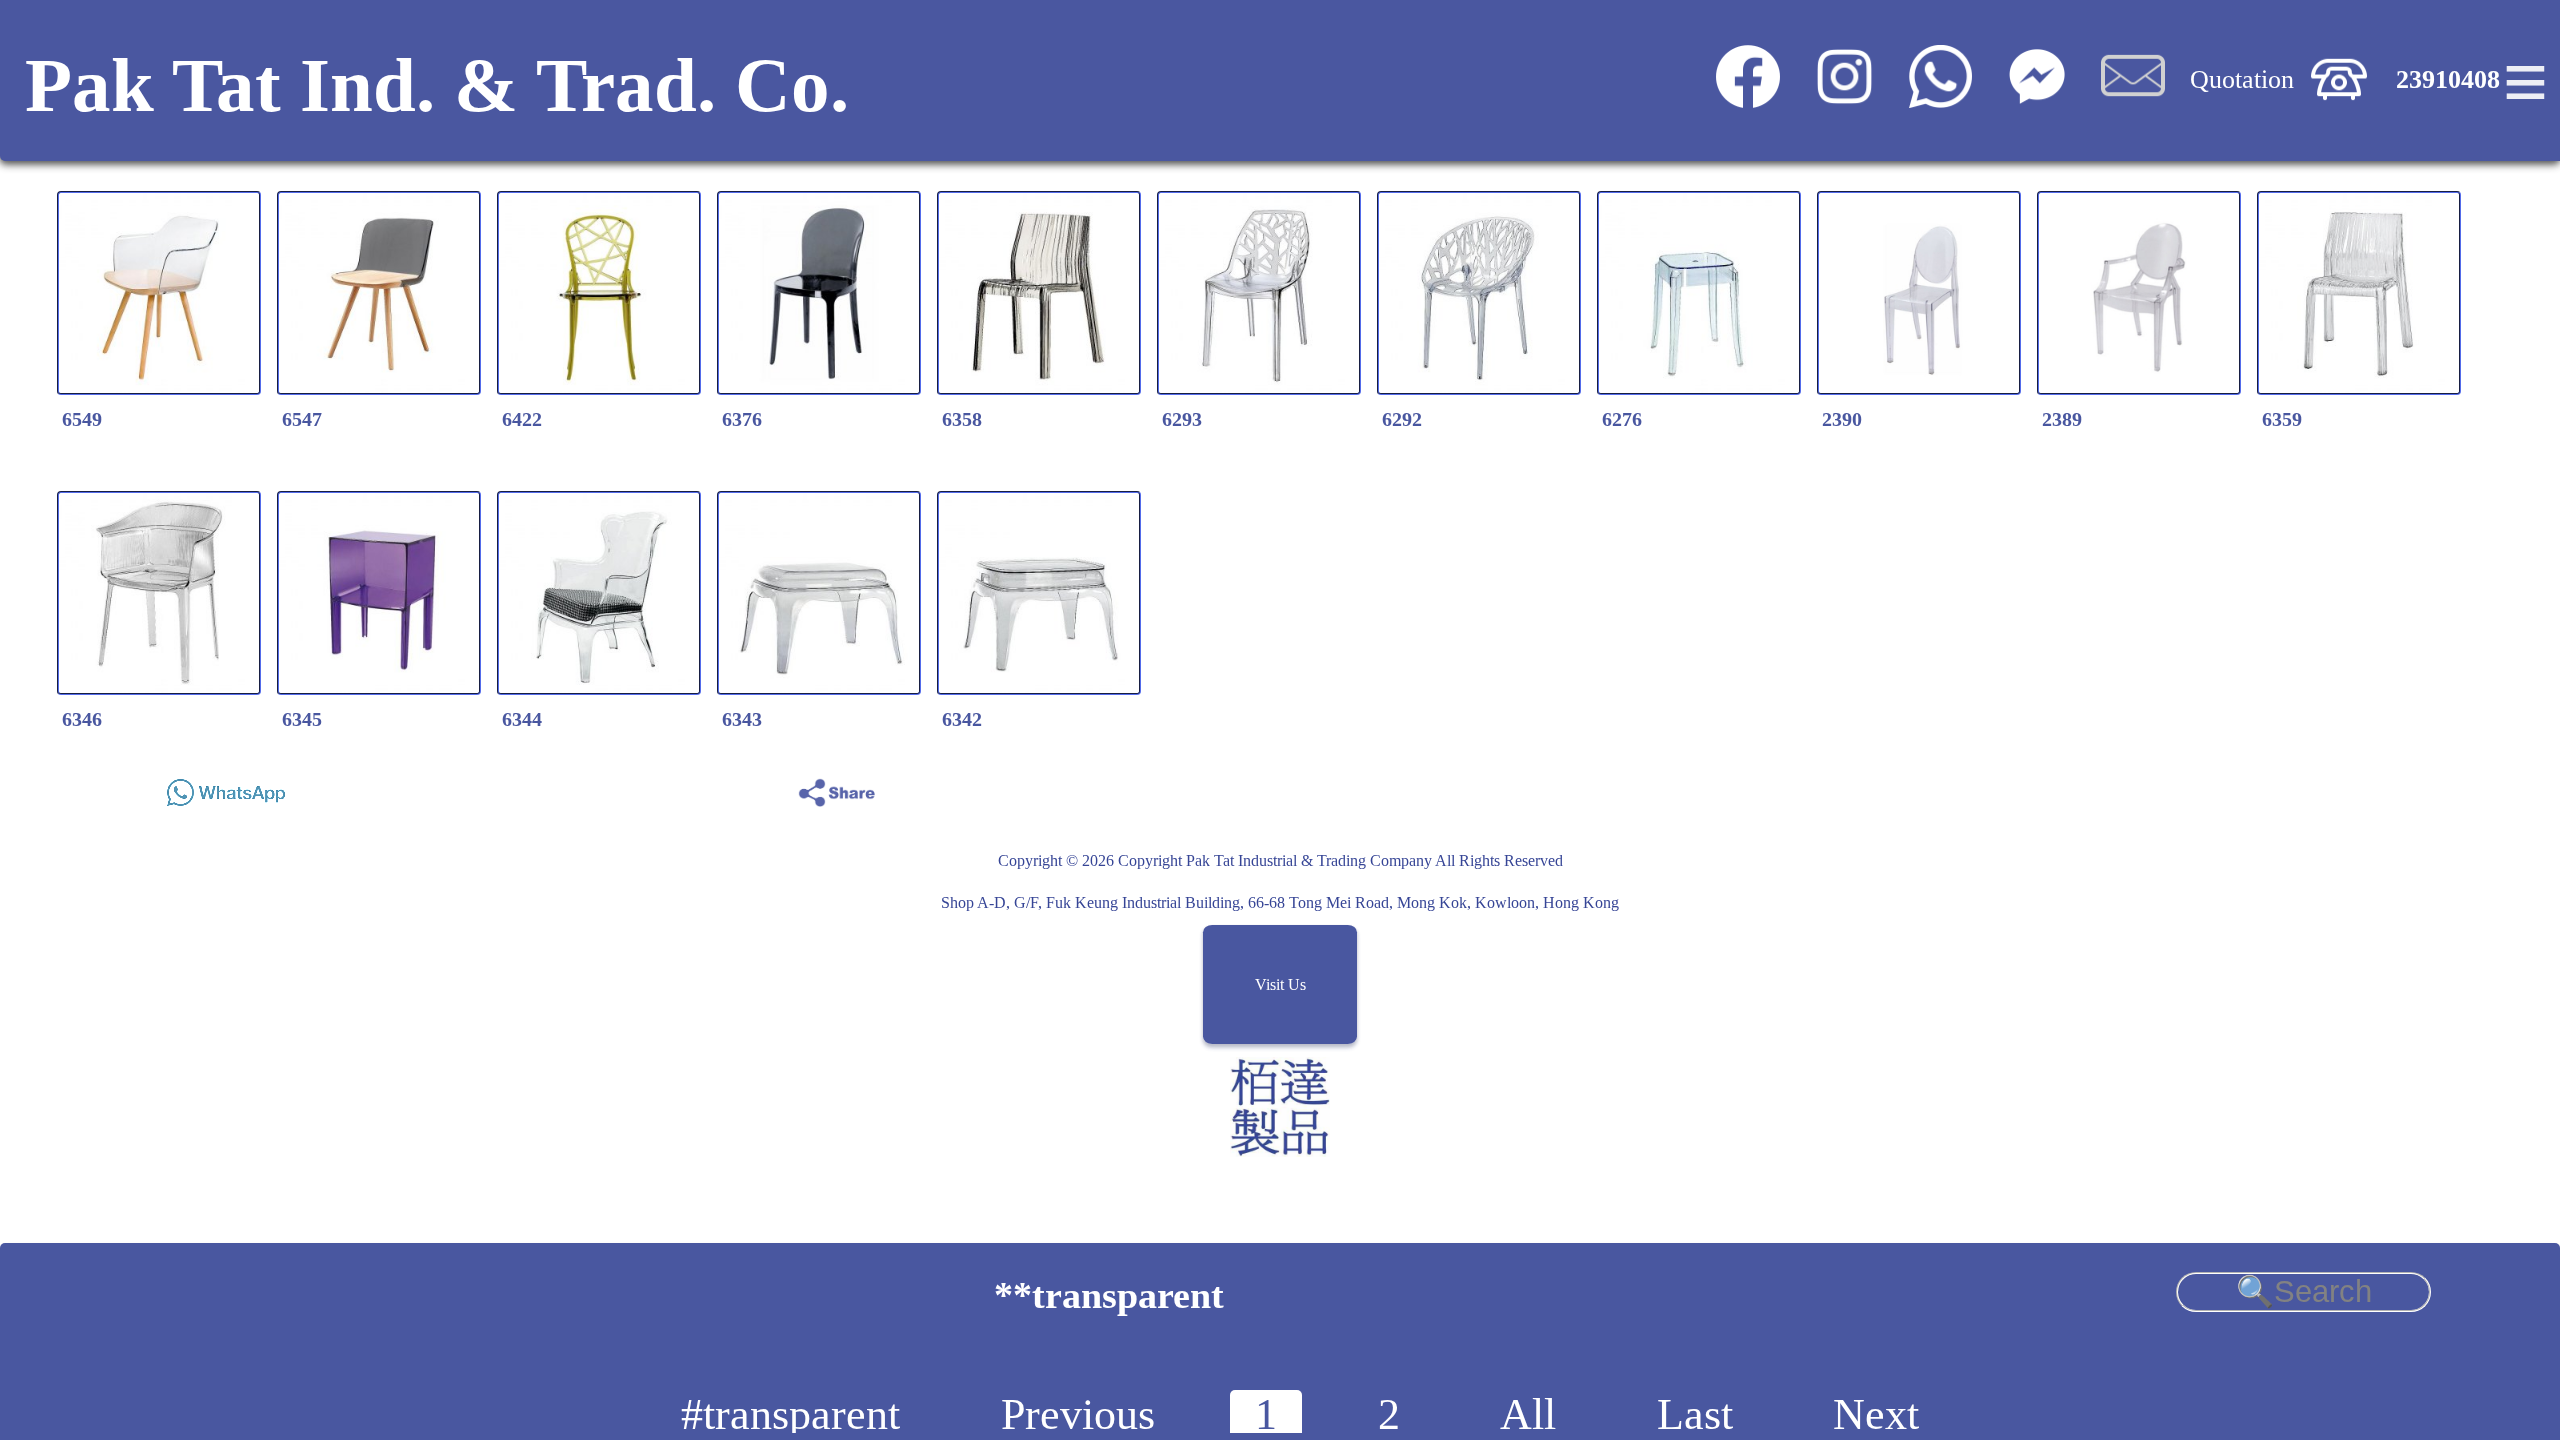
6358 (962, 419)
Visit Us (1280, 984)
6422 (522, 419)
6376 (742, 419)
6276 (1622, 419)
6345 (302, 719)
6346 (82, 719)
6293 (1182, 419)
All (1528, 1414)
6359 (2282, 419)
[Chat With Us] (2036, 99)
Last (1695, 1414)
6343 (742, 719)
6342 (962, 719)
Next (1876, 1414)
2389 (2062, 419)
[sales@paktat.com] (2132, 99)
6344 (522, 719)
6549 (82, 419)
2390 (1842, 419)
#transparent (790, 1414)
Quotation (2242, 79)
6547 (302, 419)
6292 (1402, 419)
